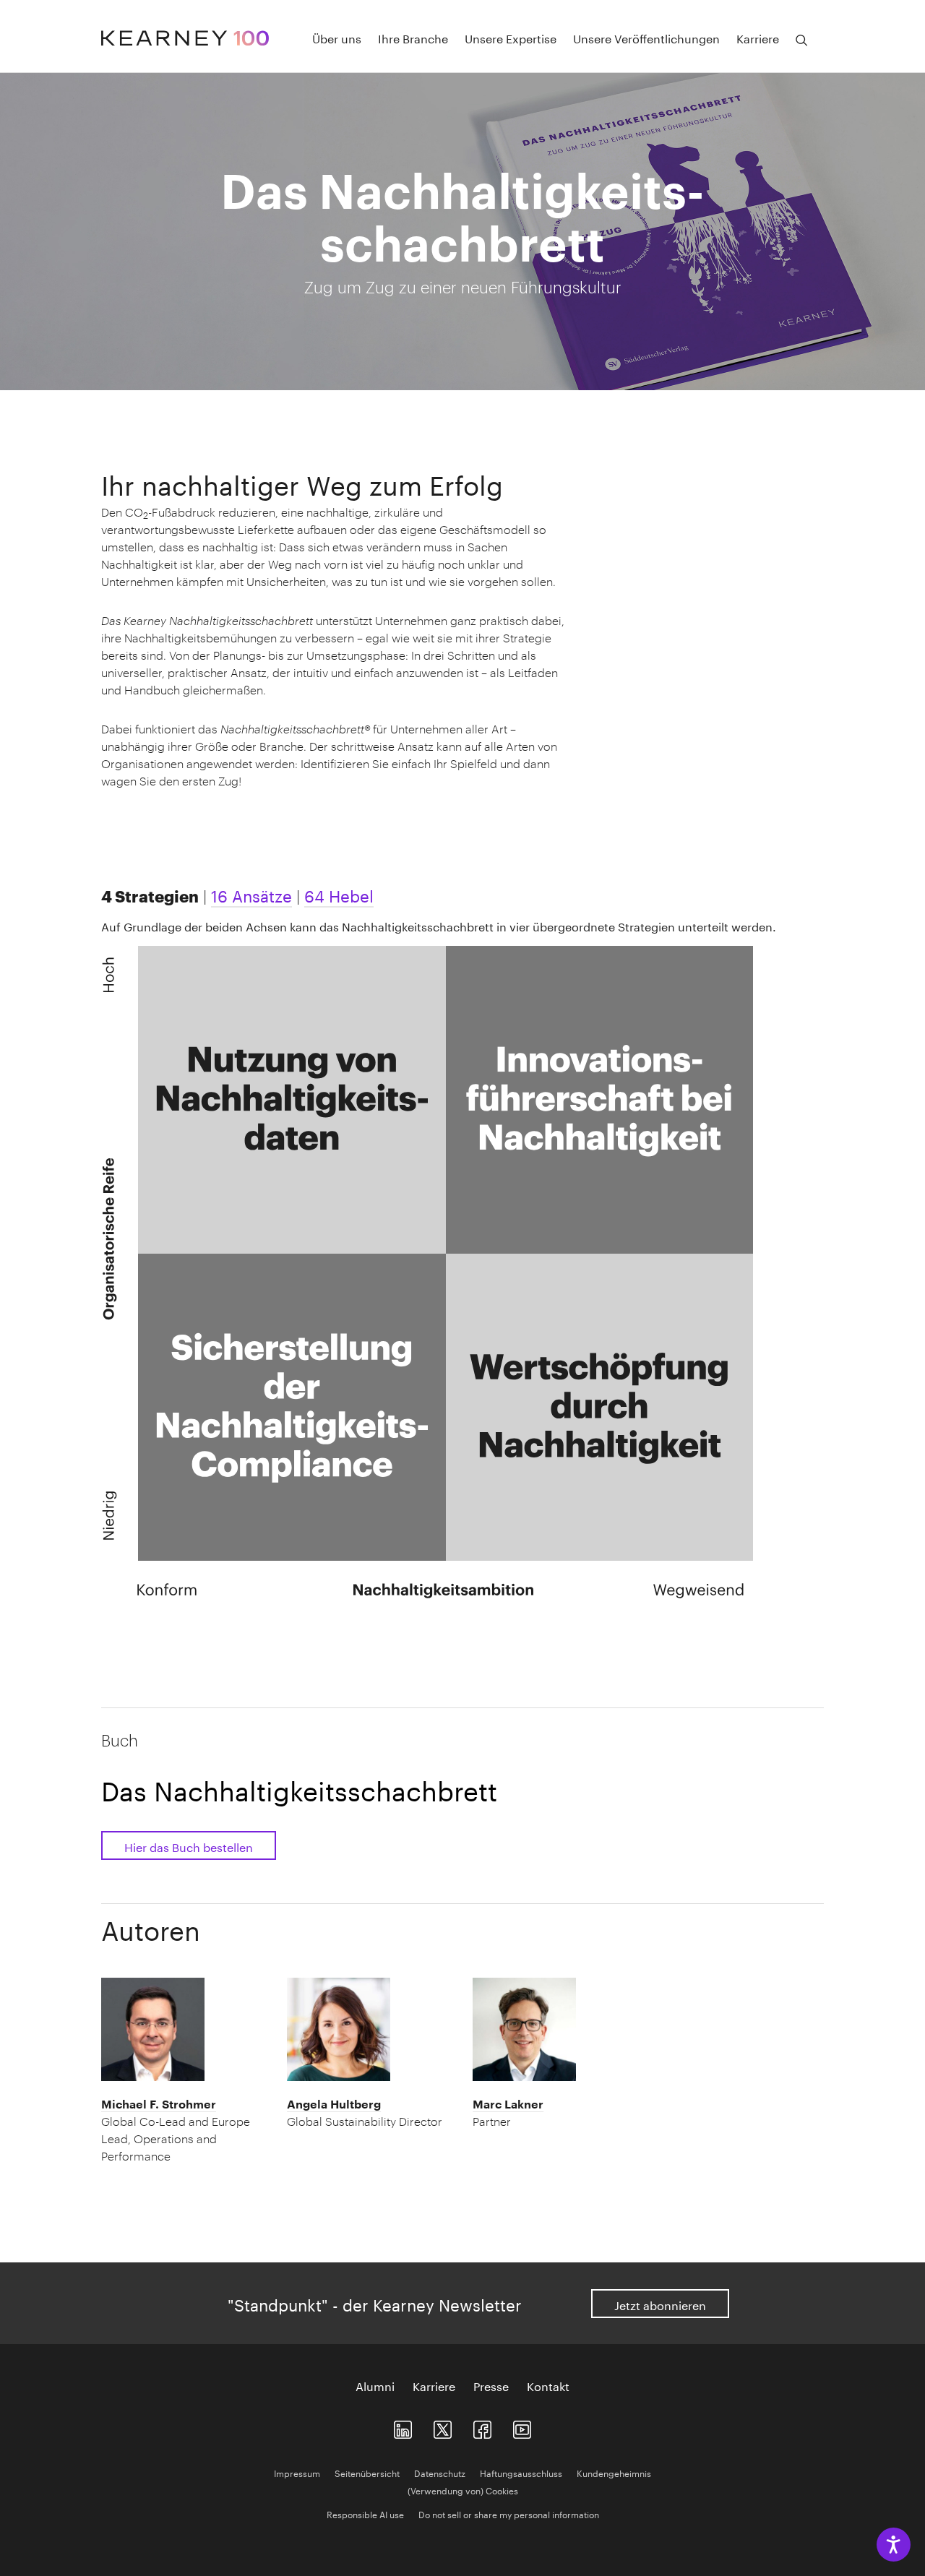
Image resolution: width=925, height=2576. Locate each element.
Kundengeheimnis (614, 2472)
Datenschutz (440, 2472)
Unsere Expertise (511, 38)
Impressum (297, 2472)
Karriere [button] (758, 38)
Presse (491, 2385)
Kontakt (548, 2385)
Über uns (337, 38)
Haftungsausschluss (521, 2472)
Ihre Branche (413, 38)
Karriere (434, 2385)
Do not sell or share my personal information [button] (509, 2513)
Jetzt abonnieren (660, 2304)
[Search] (801, 40)
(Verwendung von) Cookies (463, 2490)
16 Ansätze (251, 894)
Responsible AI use (365, 2513)
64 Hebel (339, 894)
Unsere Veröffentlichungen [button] (646, 38)
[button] (184, 2130)
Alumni (375, 2385)
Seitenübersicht (367, 2472)
